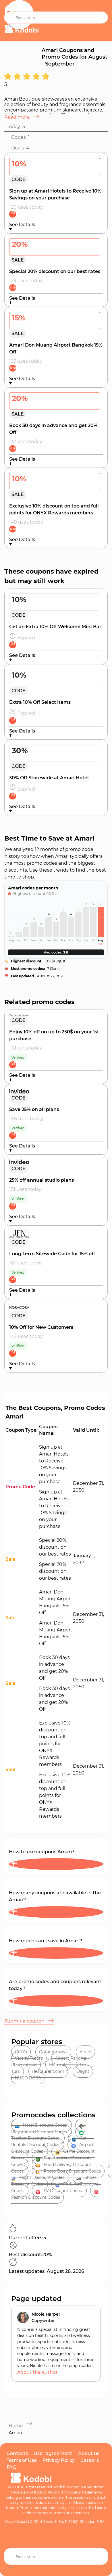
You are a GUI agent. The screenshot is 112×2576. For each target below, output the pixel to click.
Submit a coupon (25, 2021)
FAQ (11, 2467)
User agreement (53, 2453)
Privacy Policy (59, 2460)
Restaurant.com (48, 2071)
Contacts (17, 2453)
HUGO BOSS (28, 2078)
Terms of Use (22, 2460)
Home (16, 2426)
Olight (83, 2071)
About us (89, 2453)
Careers (90, 2460)
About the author (37, 2372)
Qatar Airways (53, 2052)
